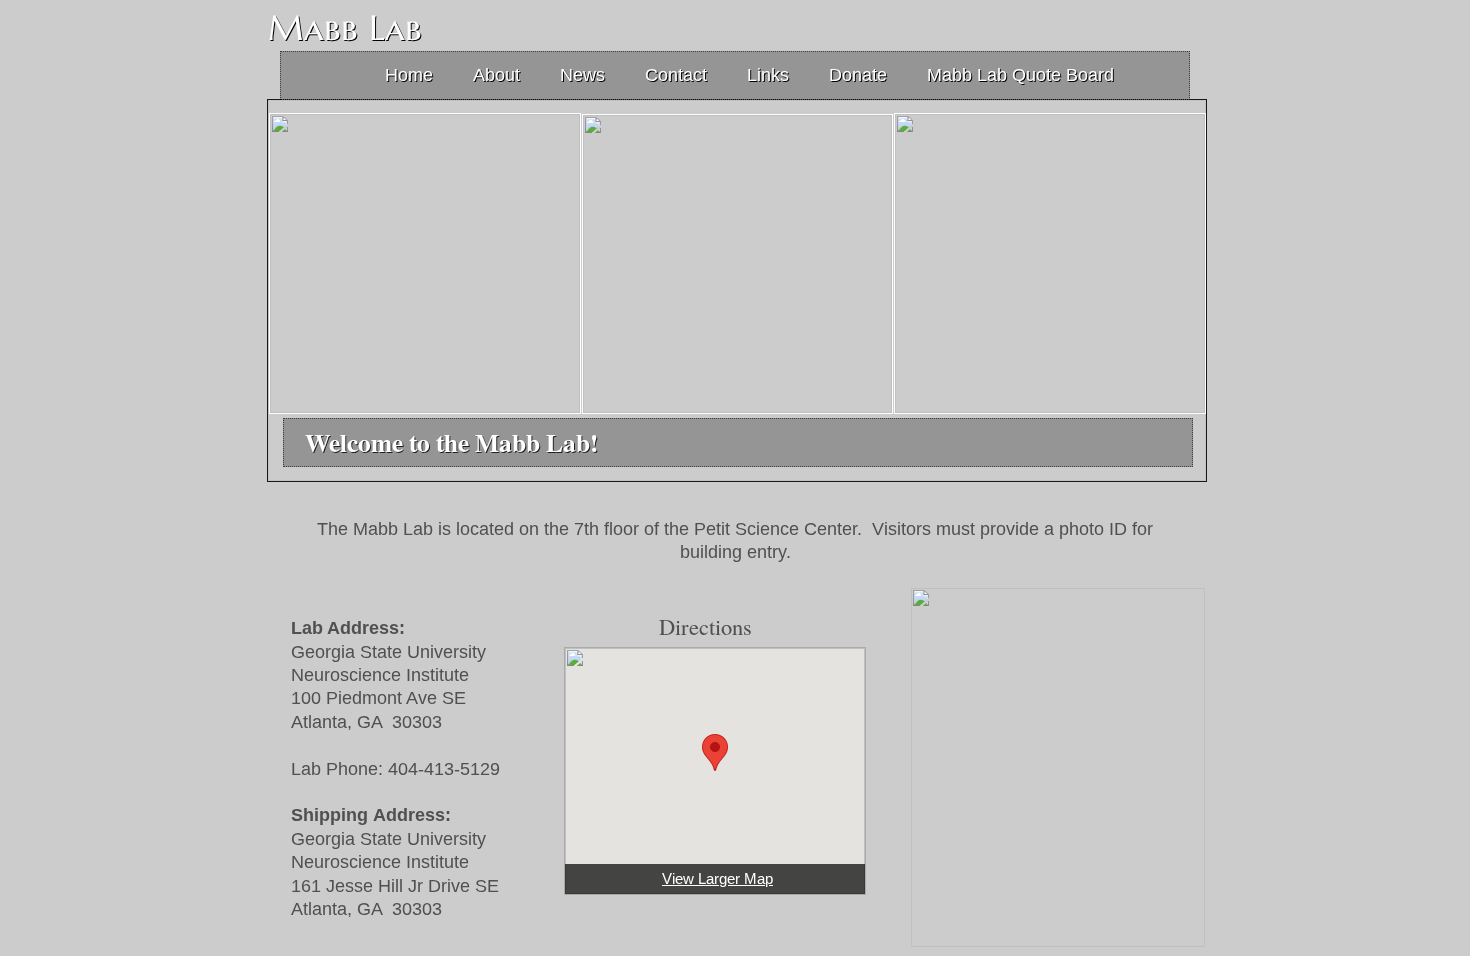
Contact (676, 75)
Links (768, 75)
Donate (858, 75)
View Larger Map (717, 878)
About (496, 75)
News (582, 75)
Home (409, 75)
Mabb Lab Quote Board (1020, 75)
